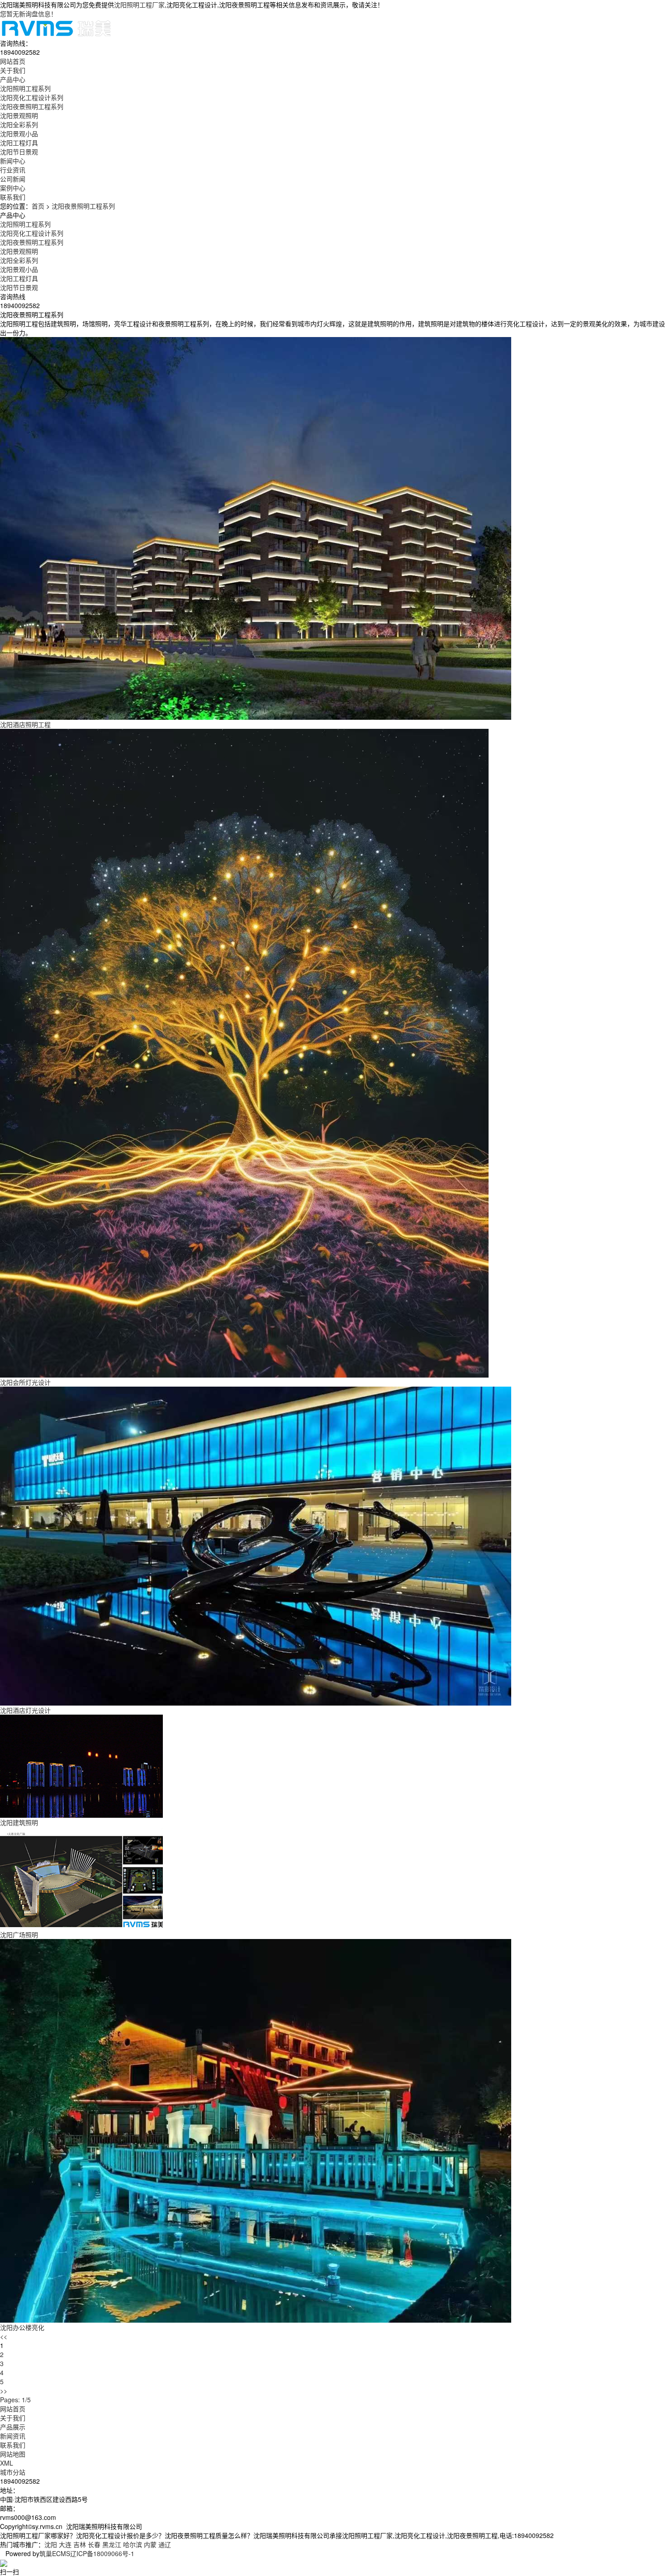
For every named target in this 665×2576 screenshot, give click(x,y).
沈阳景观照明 (19, 115)
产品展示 (13, 2427)
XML (7, 2463)
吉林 (80, 2544)
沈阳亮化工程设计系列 (32, 97)
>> (4, 2391)
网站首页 (13, 2409)
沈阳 (51, 2544)
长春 (94, 2544)
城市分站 (13, 2472)
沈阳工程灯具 (19, 143)
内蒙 (150, 2544)
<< (4, 2336)
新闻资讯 (13, 2436)
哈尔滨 (133, 2544)
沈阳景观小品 (19, 133)
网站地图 (13, 2454)
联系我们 (13, 2445)
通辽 (165, 2544)
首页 (38, 206)
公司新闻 (13, 179)
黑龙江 (112, 2544)
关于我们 (13, 2418)
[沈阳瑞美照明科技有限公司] (56, 27)
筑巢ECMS (55, 2553)
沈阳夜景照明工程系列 (32, 106)
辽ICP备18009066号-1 (102, 2553)
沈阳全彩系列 (19, 124)
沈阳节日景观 (19, 152)
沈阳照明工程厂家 (139, 5)
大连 (65, 2544)
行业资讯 (13, 170)
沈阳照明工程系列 (25, 88)
